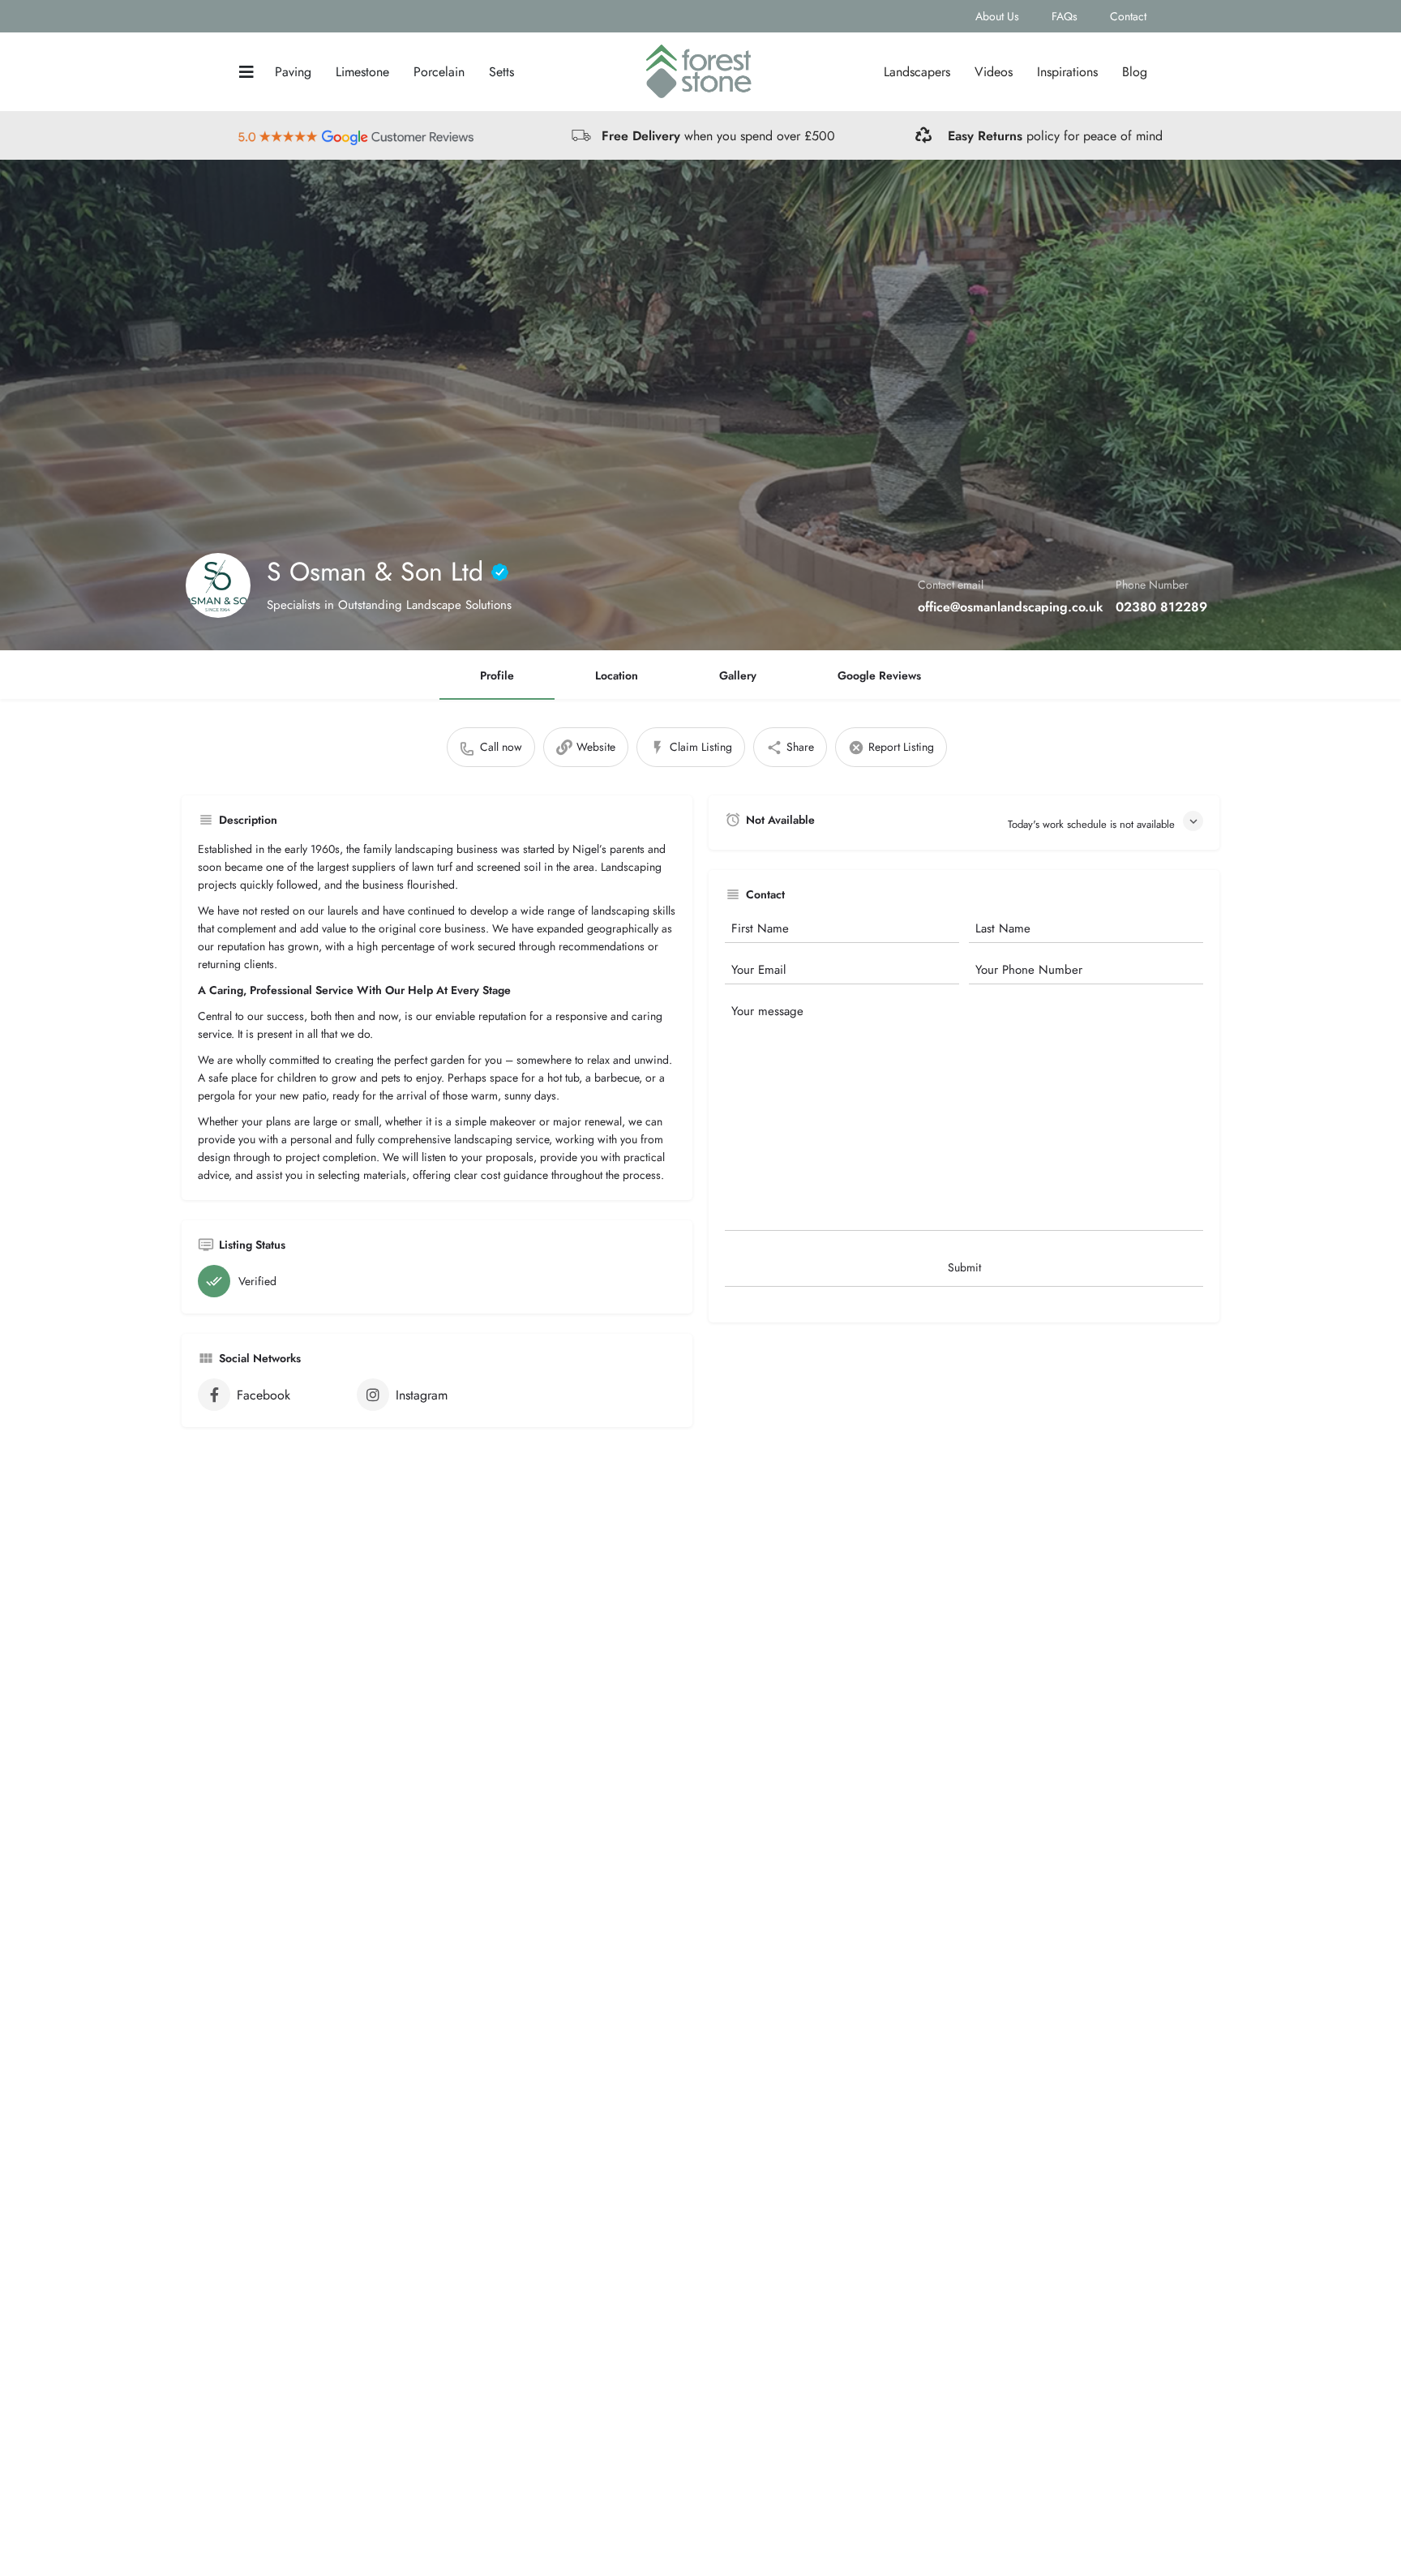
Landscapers (917, 72)
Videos (994, 72)
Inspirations (1067, 72)
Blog (1135, 72)
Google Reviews (879, 675)
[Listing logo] (218, 585)
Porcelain (439, 72)
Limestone (362, 72)
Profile (497, 675)
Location (617, 675)
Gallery (738, 675)
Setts (501, 72)
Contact (1128, 16)
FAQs (1065, 16)
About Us (997, 16)
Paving (293, 72)
